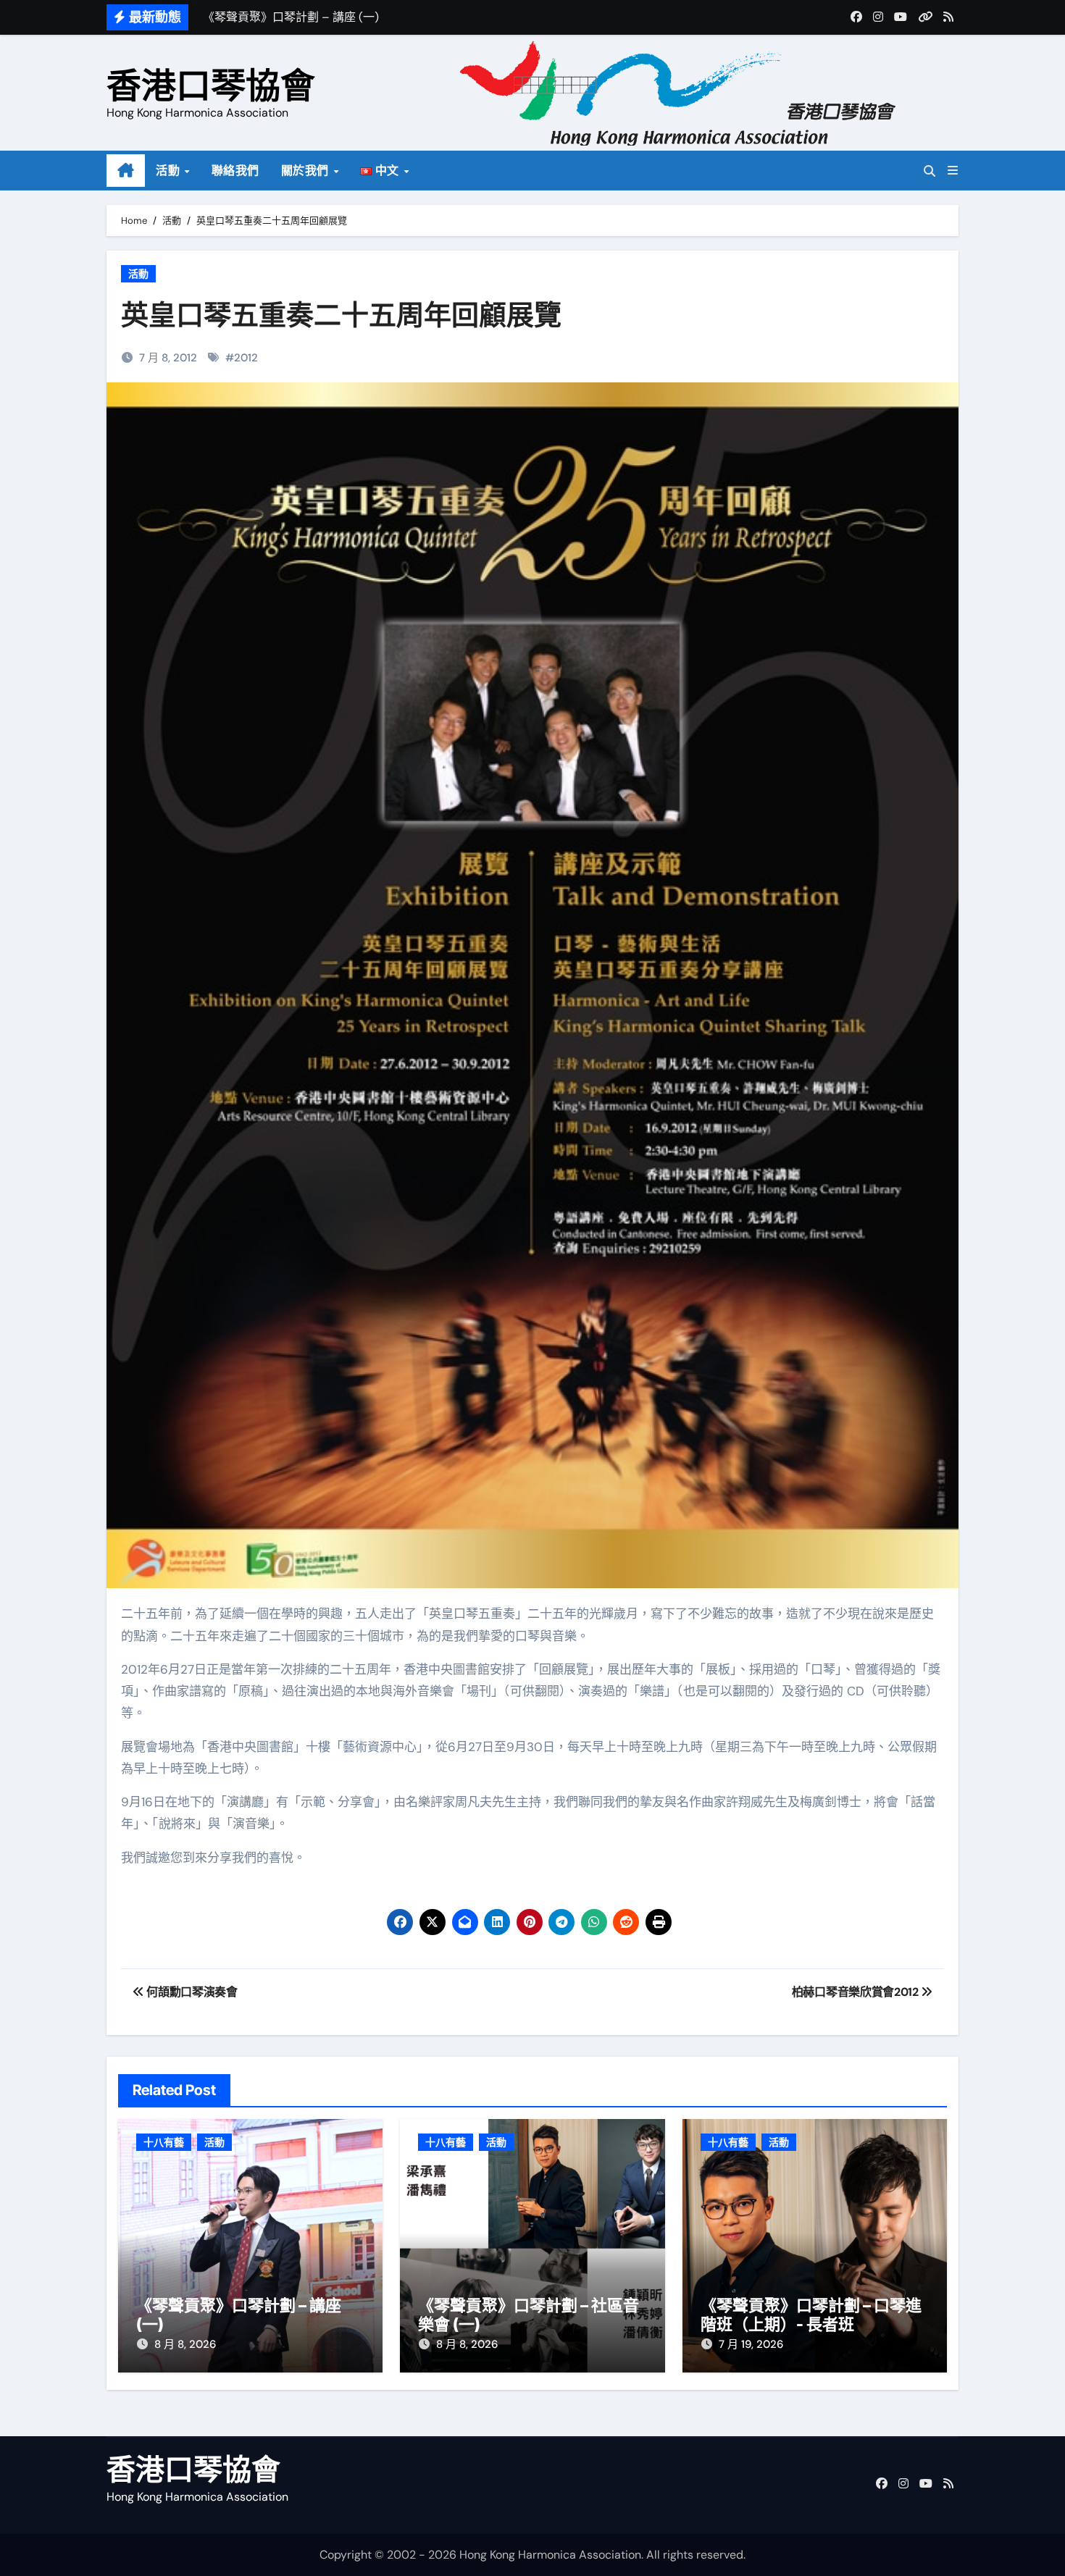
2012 (246, 358)
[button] (953, 171)
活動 (170, 171)
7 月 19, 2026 (751, 2344)
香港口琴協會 (211, 85)
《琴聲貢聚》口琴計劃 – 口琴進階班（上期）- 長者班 (811, 2315)
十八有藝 (164, 2142)
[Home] (126, 171)
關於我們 (307, 171)
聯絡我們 (235, 171)
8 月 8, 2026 (185, 2344)
